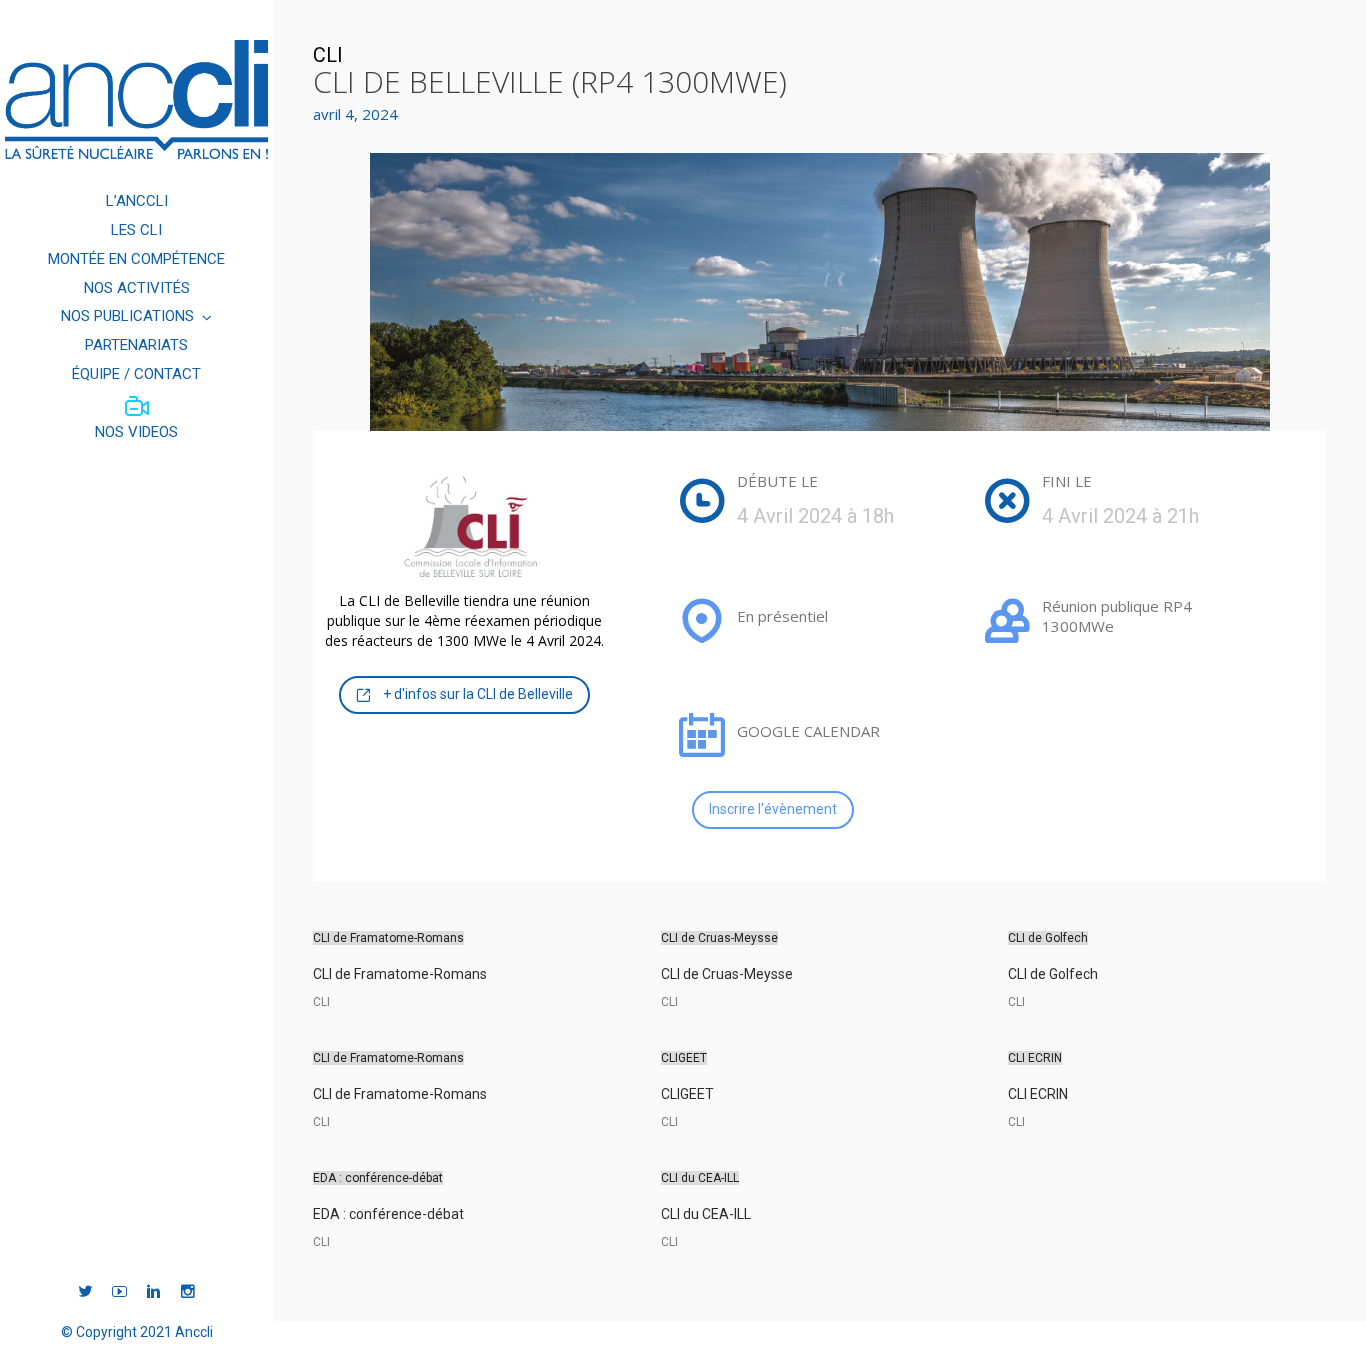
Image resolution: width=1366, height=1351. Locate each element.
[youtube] (119, 1292)
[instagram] (187, 1292)
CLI (328, 55)
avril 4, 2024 (355, 114)
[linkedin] (153, 1292)
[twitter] (85, 1292)
